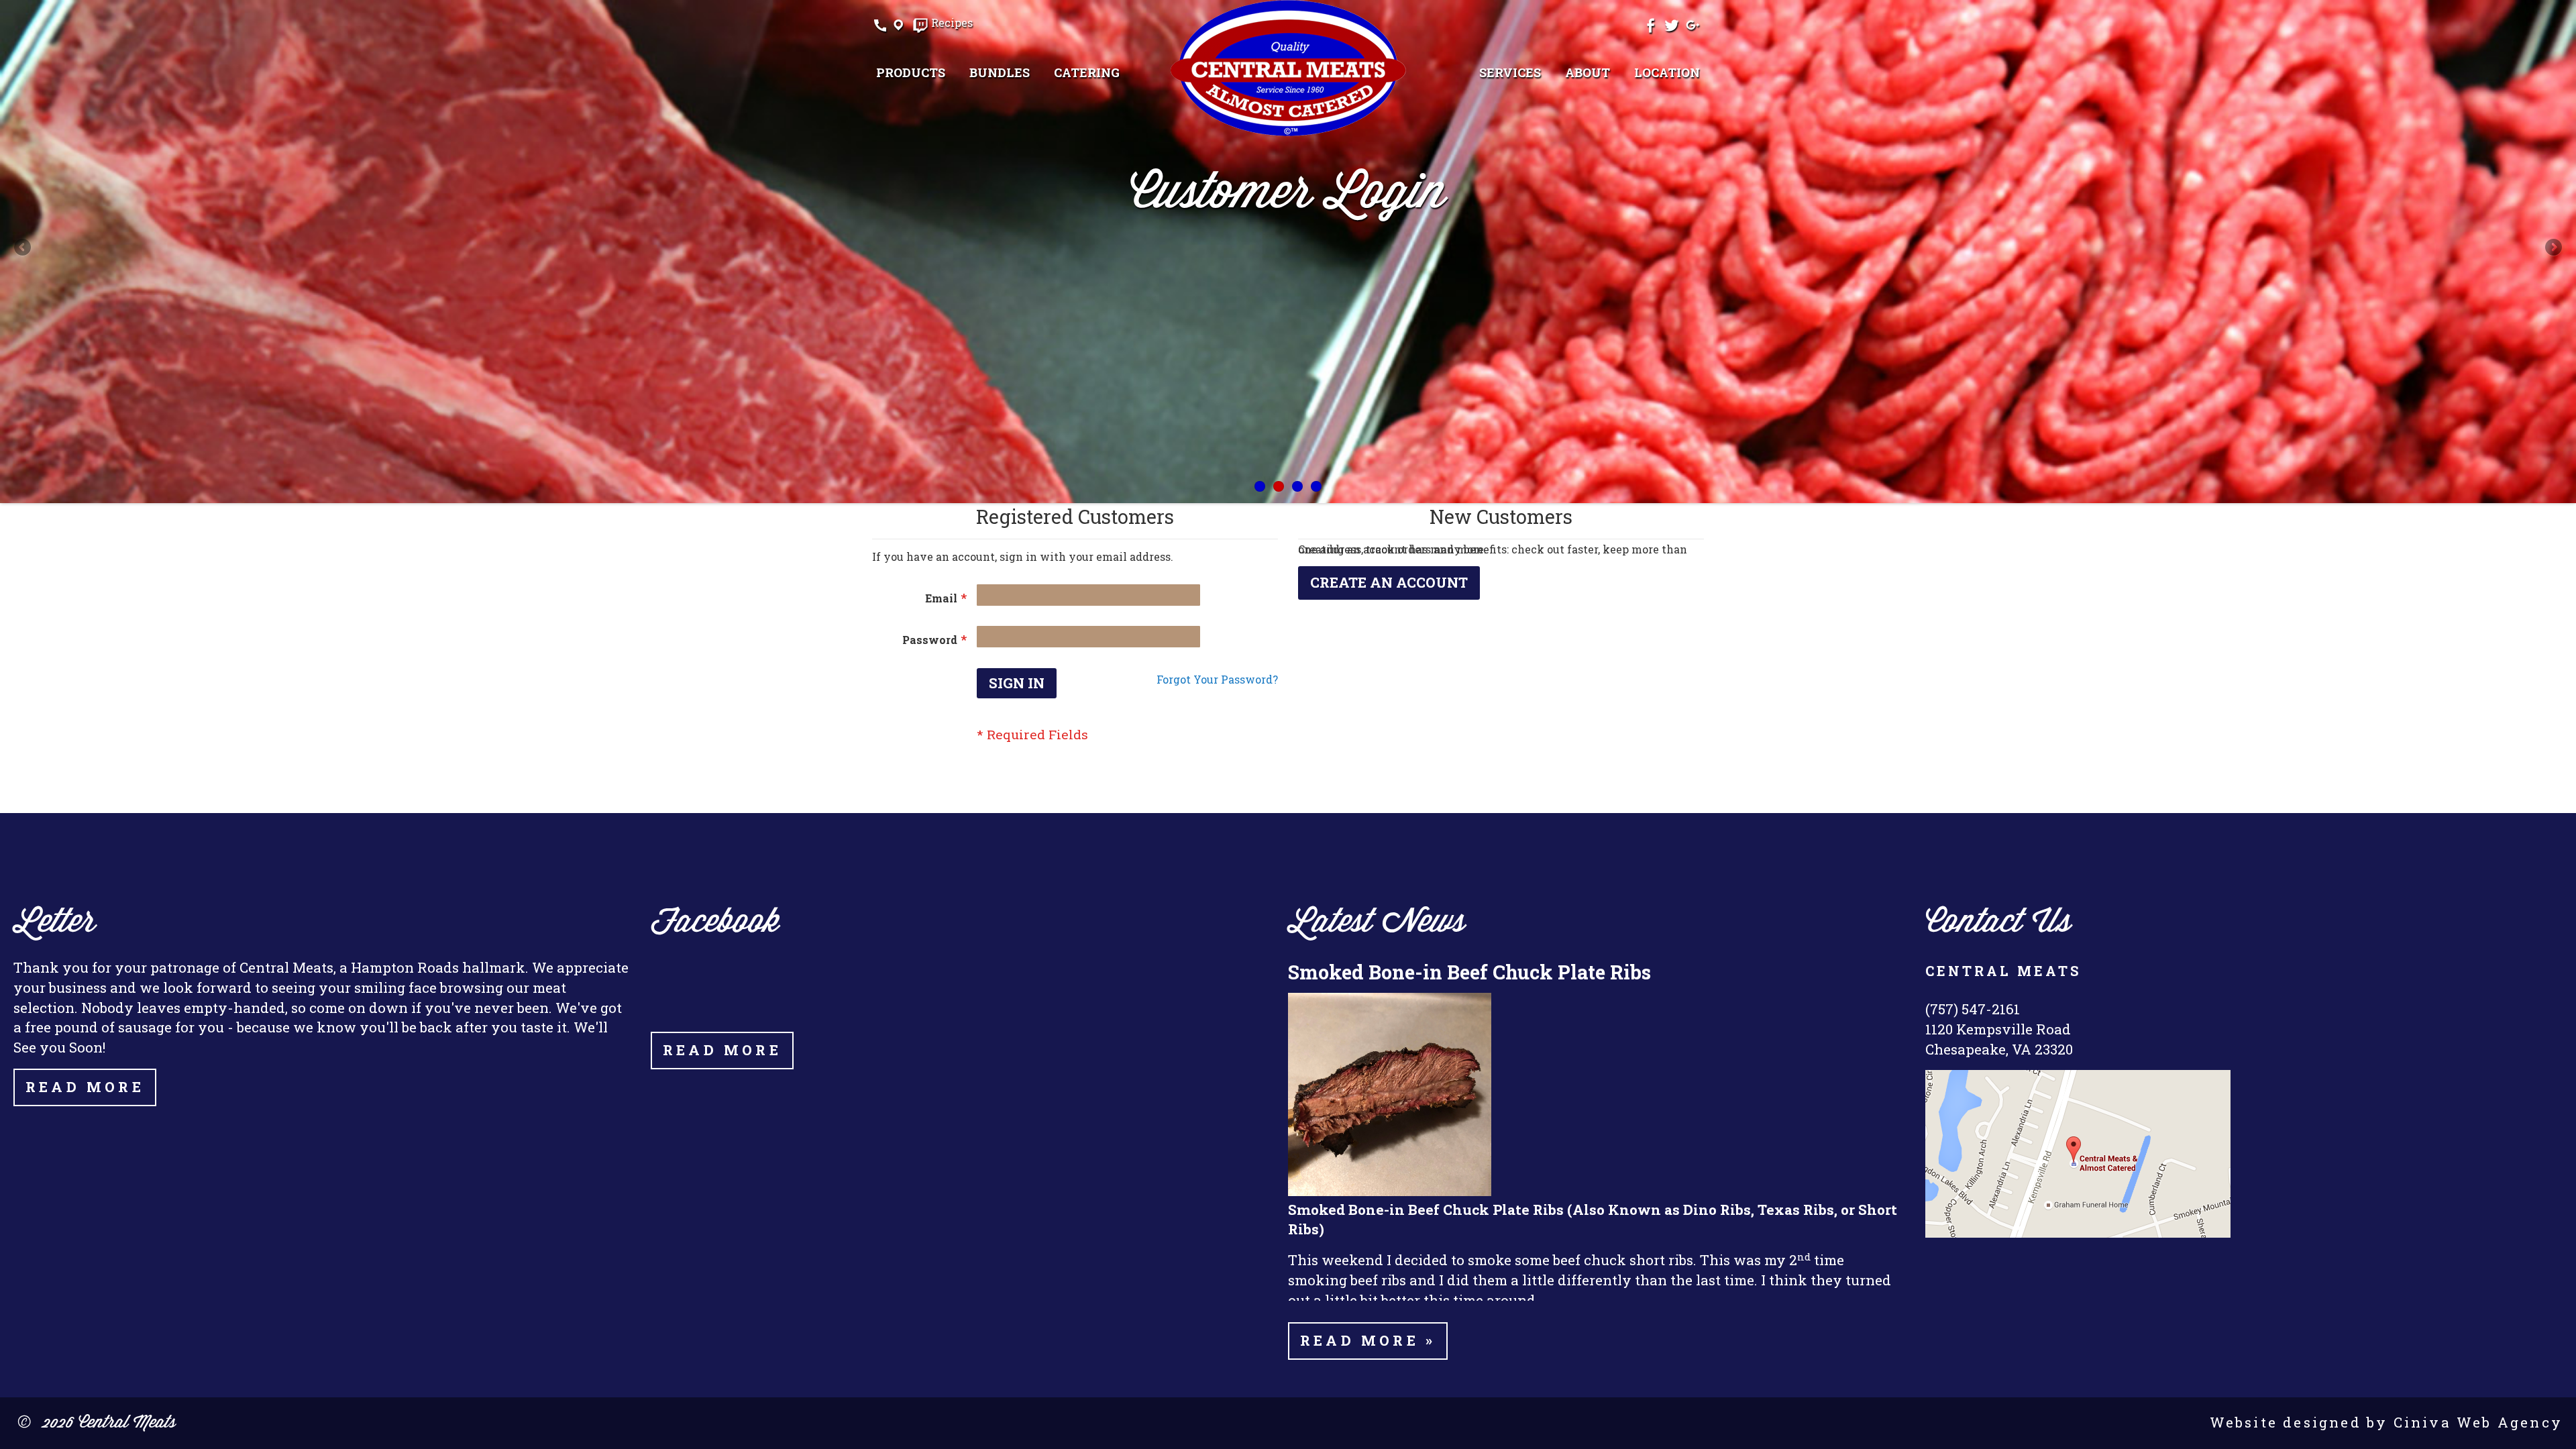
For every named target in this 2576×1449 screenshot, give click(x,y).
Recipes (952, 23)
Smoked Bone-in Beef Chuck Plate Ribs (1469, 972)
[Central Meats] (1288, 68)
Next (2553, 248)
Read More (85, 1087)
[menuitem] (911, 72)
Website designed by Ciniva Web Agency (2386, 1422)
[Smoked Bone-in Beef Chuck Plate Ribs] (1390, 1192)
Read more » (1368, 1340)
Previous (23, 248)
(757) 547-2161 (1973, 1009)
